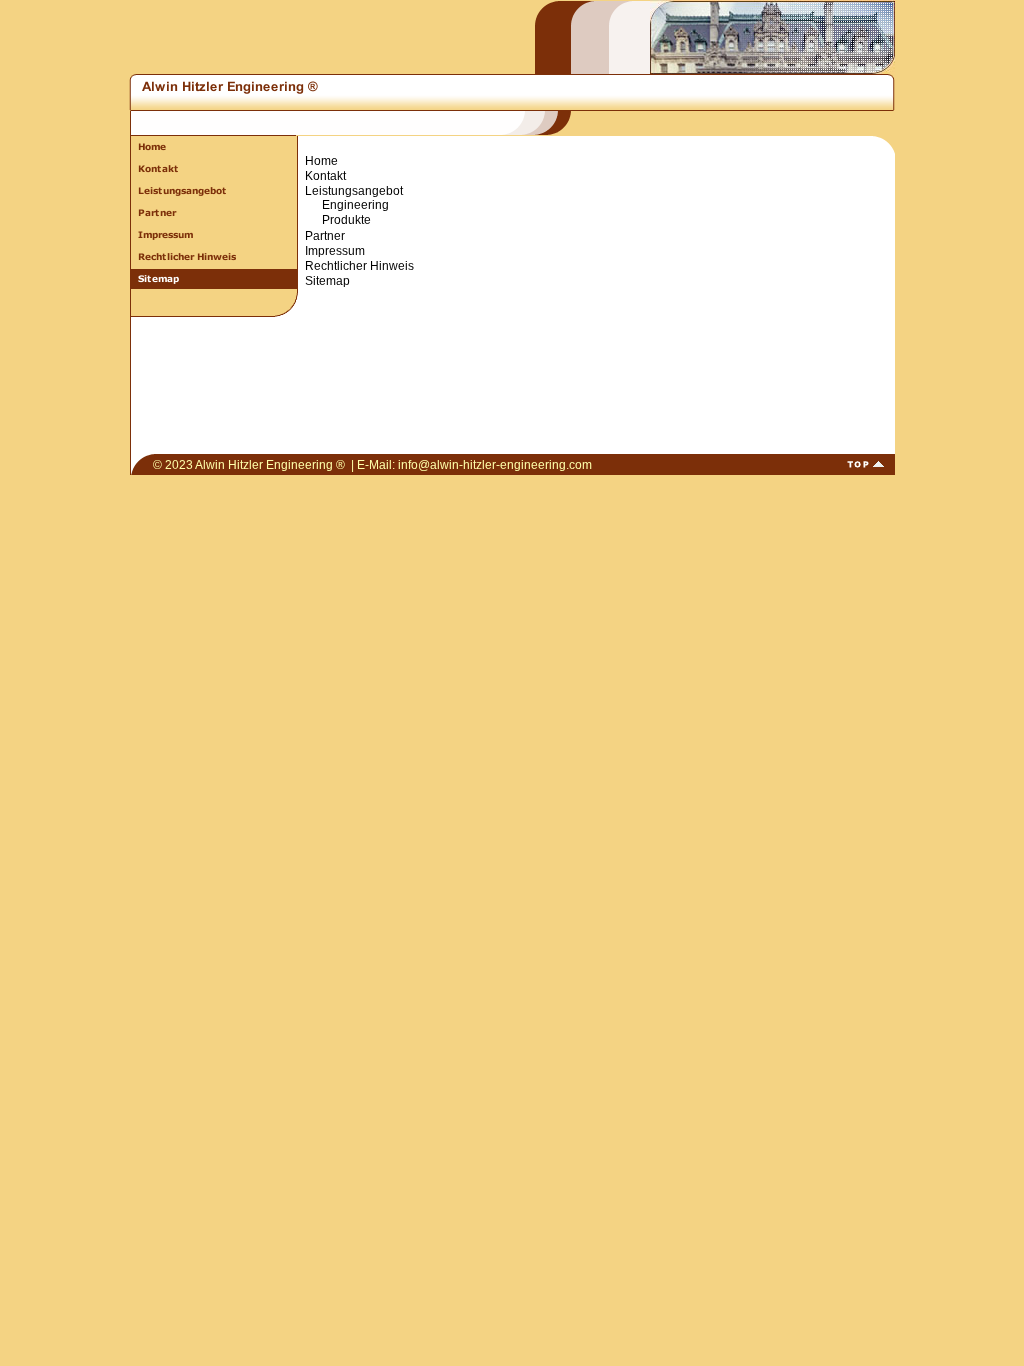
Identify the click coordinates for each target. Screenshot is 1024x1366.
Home (321, 161)
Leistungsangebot (354, 191)
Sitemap (327, 281)
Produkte (346, 220)
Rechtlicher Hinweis (359, 266)
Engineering (355, 205)
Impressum (335, 251)
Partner (325, 236)
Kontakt (325, 176)
